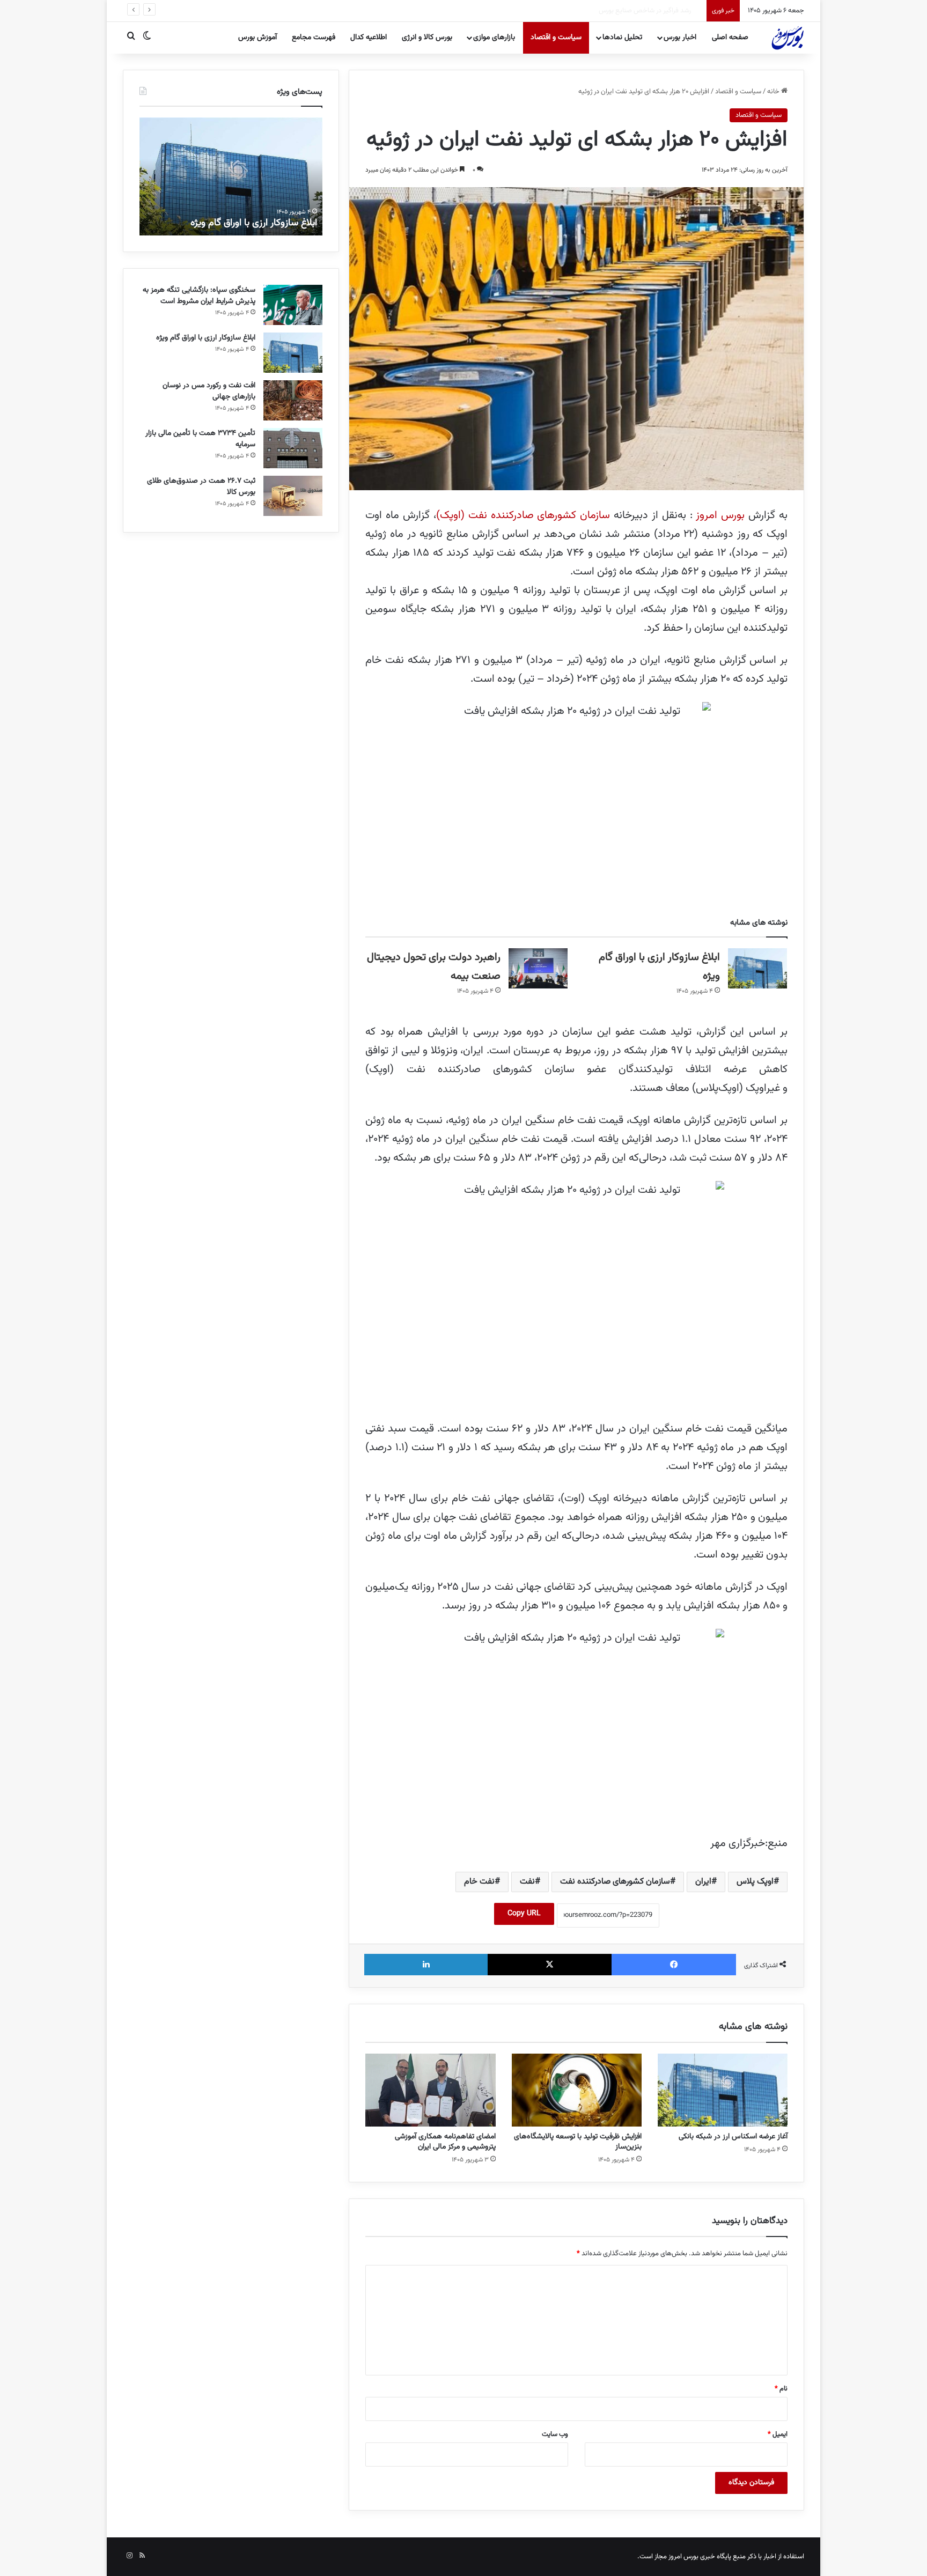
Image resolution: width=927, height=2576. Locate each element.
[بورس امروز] (788, 38)
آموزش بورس (257, 38)
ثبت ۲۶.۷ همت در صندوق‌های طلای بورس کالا (201, 487)
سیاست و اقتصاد (556, 38)
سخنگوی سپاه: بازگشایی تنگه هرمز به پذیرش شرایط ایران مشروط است (199, 296)
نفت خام (479, 1882)
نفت (527, 1882)
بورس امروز (721, 515)
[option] (231, 176)
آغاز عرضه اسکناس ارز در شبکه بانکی (733, 2137)
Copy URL (524, 1914)
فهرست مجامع (314, 38)
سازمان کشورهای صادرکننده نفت (615, 1882)
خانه (774, 92)
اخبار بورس (680, 38)
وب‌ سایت (555, 2434)
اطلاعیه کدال (369, 38)
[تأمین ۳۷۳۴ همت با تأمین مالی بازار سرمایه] (293, 448)
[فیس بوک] (674, 1965)
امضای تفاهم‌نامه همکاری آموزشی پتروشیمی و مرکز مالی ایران (445, 2142)
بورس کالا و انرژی (427, 38)
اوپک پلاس (755, 1882)
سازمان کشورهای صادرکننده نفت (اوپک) (525, 515)
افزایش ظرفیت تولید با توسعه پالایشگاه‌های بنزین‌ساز (578, 2142)
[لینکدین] (426, 1965)
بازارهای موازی (494, 38)
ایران (703, 1882)
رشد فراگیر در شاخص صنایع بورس (655, 11)
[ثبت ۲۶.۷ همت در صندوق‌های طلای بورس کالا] (293, 496)
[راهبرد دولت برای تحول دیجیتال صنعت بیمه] (538, 968)
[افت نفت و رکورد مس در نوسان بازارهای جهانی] (293, 400)
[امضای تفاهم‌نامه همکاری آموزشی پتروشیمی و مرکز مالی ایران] (430, 2090)
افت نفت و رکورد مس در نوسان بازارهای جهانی (209, 391)
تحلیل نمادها (622, 38)
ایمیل (778, 2434)
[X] (550, 1965)
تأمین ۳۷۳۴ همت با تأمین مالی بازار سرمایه (200, 439)
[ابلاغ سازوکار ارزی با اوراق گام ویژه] (757, 968)
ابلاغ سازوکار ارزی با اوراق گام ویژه (254, 223)
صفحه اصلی (730, 38)
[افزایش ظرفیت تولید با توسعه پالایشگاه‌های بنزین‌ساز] (577, 2090)
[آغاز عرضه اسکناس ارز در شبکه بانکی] (723, 2090)
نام (781, 2389)
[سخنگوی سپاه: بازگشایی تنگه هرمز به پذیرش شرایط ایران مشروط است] (293, 305)
